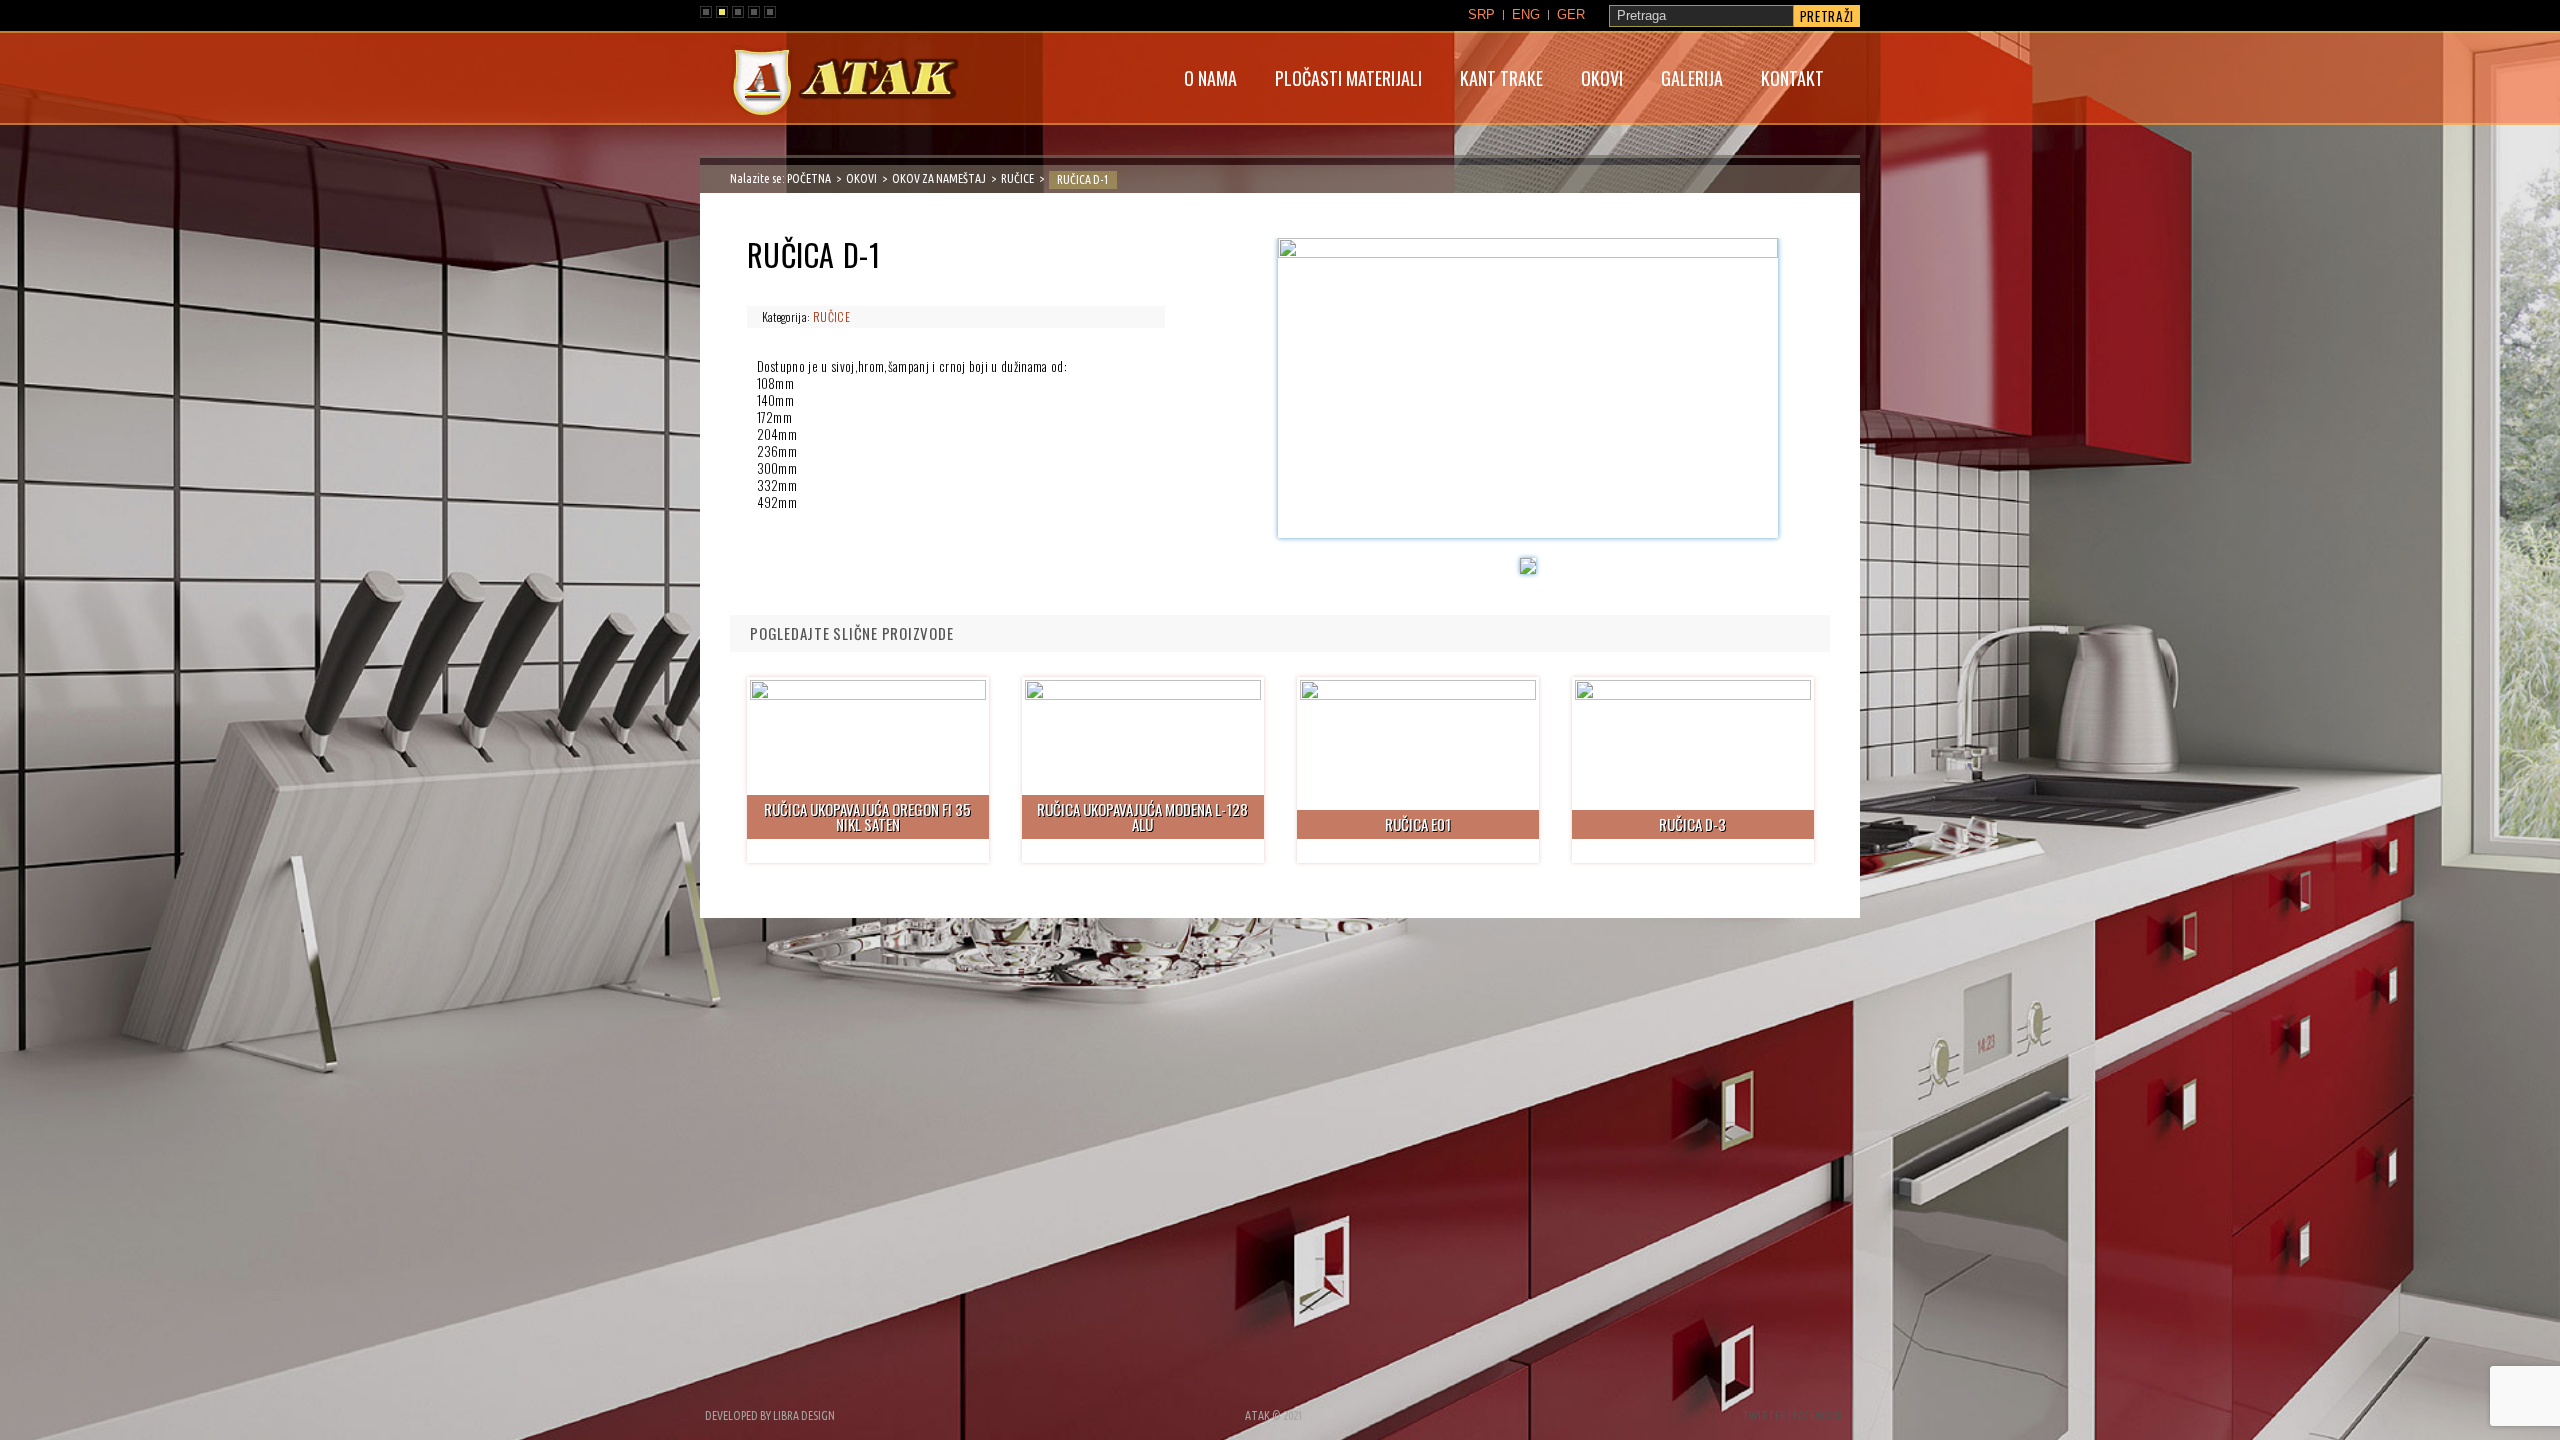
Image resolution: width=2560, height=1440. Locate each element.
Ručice (1017, 178)
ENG (1526, 14)
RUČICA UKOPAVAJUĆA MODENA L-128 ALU (1142, 816)
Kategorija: (787, 316)
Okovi (1602, 78)
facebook (1818, 1415)
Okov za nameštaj (939, 178)
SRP (1481, 14)
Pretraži (1827, 16)
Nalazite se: (758, 178)
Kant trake (1501, 78)
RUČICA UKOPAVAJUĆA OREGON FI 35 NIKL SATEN (867, 816)
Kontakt (1792, 78)
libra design (804, 1415)
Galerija (1692, 78)
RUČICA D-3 (1692, 824)
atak (845, 84)
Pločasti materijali (1348, 78)
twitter (1764, 1415)
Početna (809, 178)
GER (1571, 14)
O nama (1210, 78)
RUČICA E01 (1418, 824)
